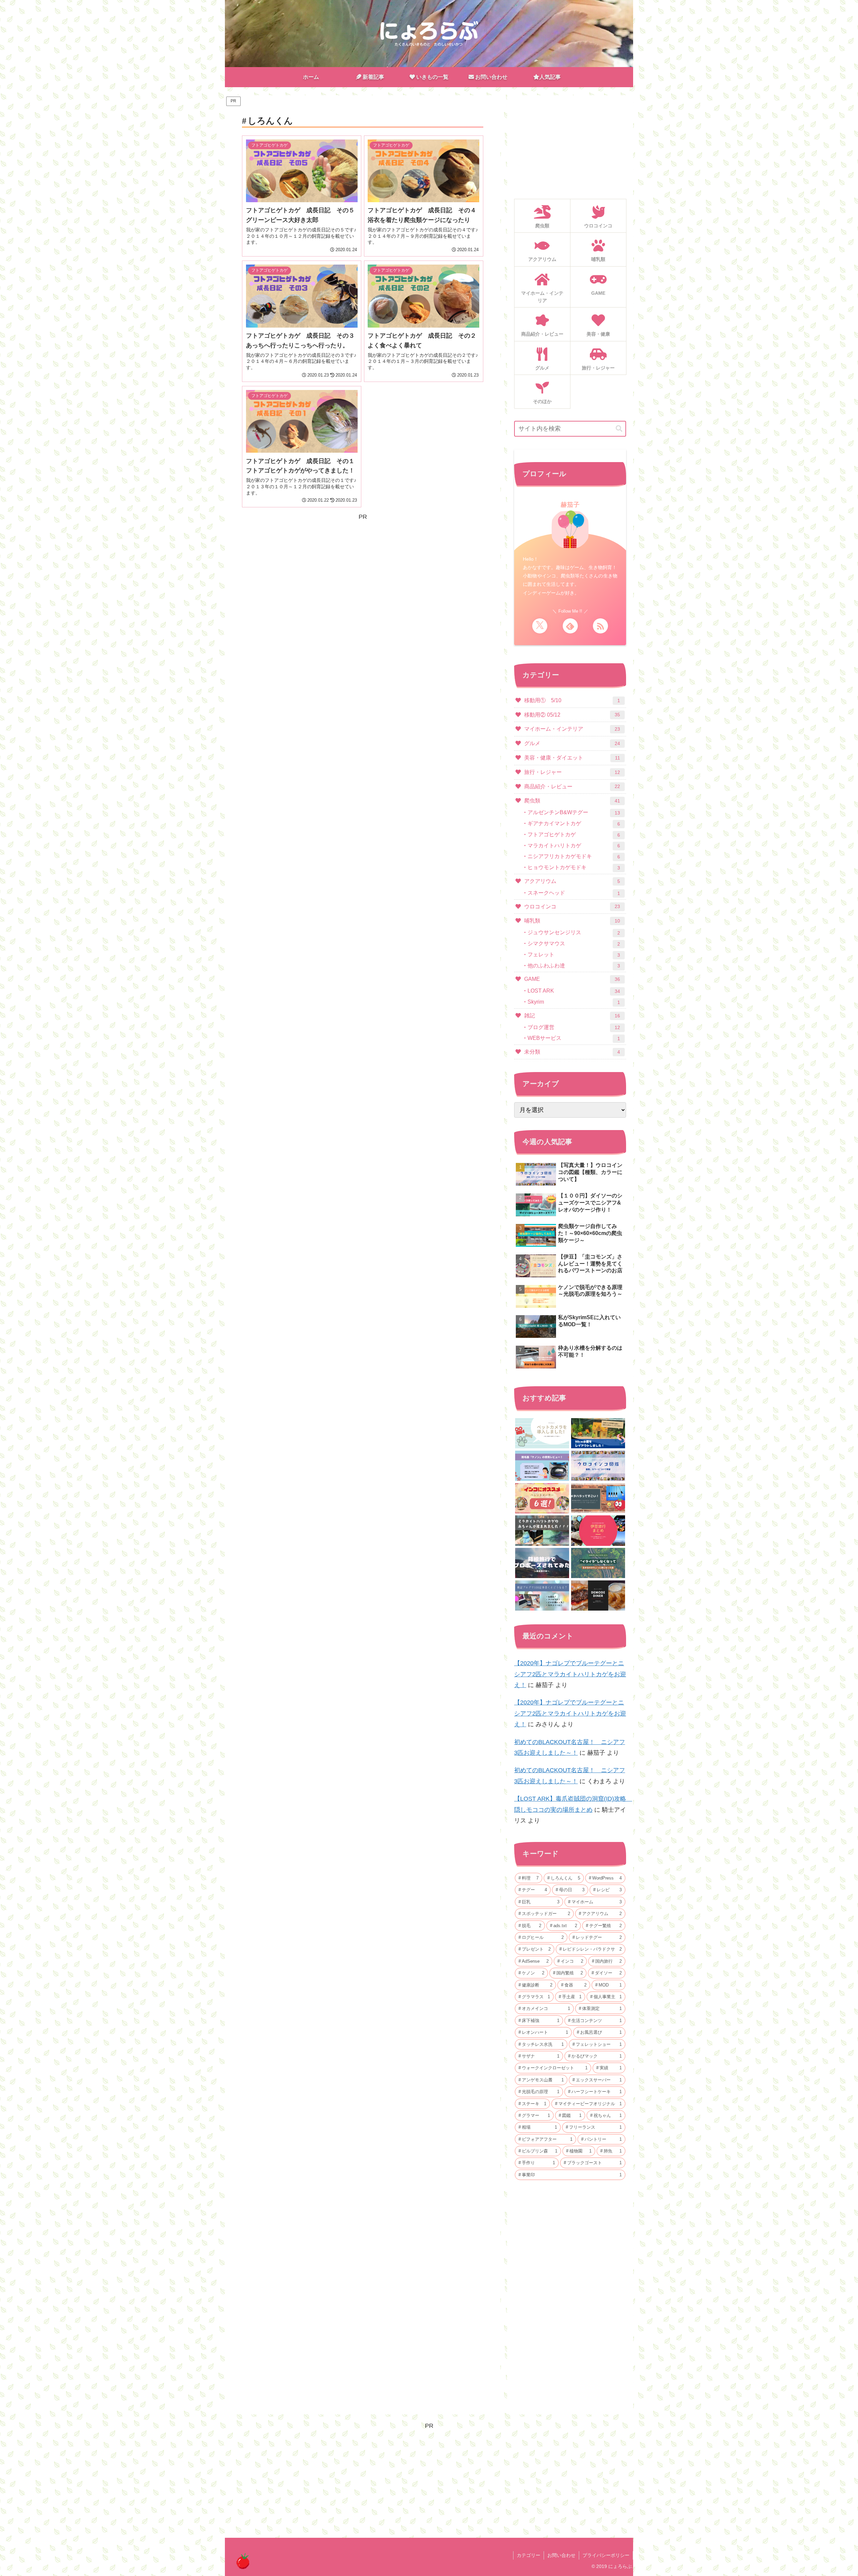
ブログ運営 (574, 1027)
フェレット (574, 955)
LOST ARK (574, 991)
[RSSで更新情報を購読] (600, 626)
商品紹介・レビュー (572, 787)
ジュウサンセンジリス (574, 933)
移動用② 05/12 (572, 715)
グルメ (572, 743)
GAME (572, 979)
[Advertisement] (363, 569)
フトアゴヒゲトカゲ (574, 835)
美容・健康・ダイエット (572, 758)
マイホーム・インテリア (572, 729)
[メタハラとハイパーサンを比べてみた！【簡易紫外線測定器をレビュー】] (598, 1498)
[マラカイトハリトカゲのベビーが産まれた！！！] (542, 1530)
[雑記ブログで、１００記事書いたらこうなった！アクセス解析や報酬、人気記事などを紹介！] (542, 1595)
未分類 (572, 1052)
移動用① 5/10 (572, 700)
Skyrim (574, 1002)
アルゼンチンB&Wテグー (574, 813)
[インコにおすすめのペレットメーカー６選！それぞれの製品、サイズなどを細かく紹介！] (542, 1498)
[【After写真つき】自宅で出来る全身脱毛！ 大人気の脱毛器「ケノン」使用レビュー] (542, 1466)
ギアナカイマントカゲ (574, 824)
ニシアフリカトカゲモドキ (574, 856)
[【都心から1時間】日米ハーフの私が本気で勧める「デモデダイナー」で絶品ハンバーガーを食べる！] (598, 1595)
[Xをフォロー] (540, 626)
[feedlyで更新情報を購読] (570, 626)
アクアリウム (572, 881)
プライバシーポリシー (606, 2555)
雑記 (572, 1016)
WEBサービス (574, 1038)
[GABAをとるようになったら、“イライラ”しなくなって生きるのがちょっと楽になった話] (598, 1563)
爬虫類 (572, 801)
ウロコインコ (572, 907)
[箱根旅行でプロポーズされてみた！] (542, 1563)
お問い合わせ (561, 2555)
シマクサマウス (574, 944)
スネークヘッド (574, 893)
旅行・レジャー (572, 772)
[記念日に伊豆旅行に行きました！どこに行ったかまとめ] (598, 1530)
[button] (619, 429)
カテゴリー (529, 2555)
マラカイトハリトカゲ (574, 846)
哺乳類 (572, 921)
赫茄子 (570, 505)
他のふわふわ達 (574, 966)
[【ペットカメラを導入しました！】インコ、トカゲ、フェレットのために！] (542, 1433)
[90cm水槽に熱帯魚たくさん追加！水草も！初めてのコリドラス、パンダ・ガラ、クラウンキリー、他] (598, 1433)
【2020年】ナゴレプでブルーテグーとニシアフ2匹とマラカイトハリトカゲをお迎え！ (570, 1674)
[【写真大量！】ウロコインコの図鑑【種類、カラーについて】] (598, 1466)
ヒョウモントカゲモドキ (574, 867)
